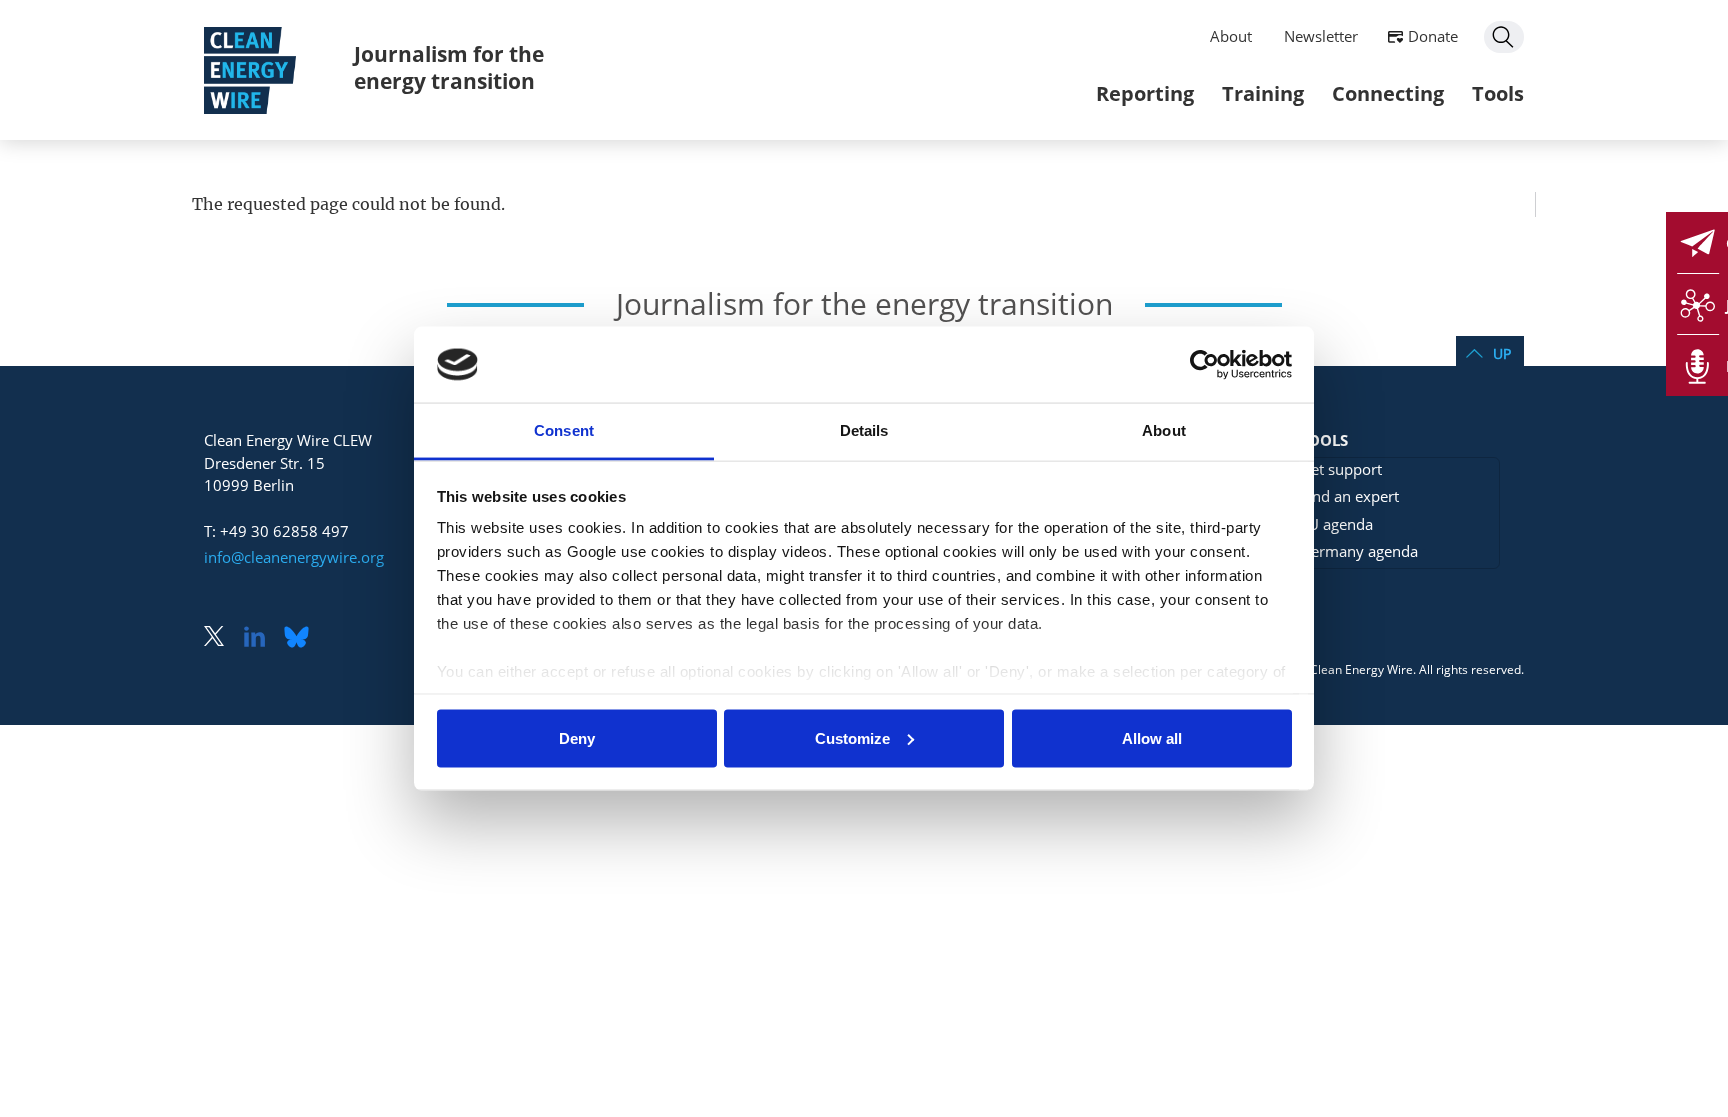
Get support (1341, 469)
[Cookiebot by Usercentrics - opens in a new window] (1204, 364)
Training (1263, 93)
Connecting (1388, 93)
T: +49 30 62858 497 (276, 531)
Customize (852, 737)
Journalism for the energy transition (449, 67)
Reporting (1145, 93)
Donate (1433, 36)
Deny (577, 737)
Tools (1498, 93)
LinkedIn (262, 638)
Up (1502, 353)
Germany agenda (1359, 551)
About (1231, 36)
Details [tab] (864, 430)
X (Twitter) (222, 638)
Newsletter (1321, 36)
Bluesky (302, 638)
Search (1504, 37)
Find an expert (1349, 496)
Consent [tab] (564, 430)
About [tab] (1164, 430)
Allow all (1152, 737)
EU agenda (1336, 524)
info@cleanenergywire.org (294, 557)
